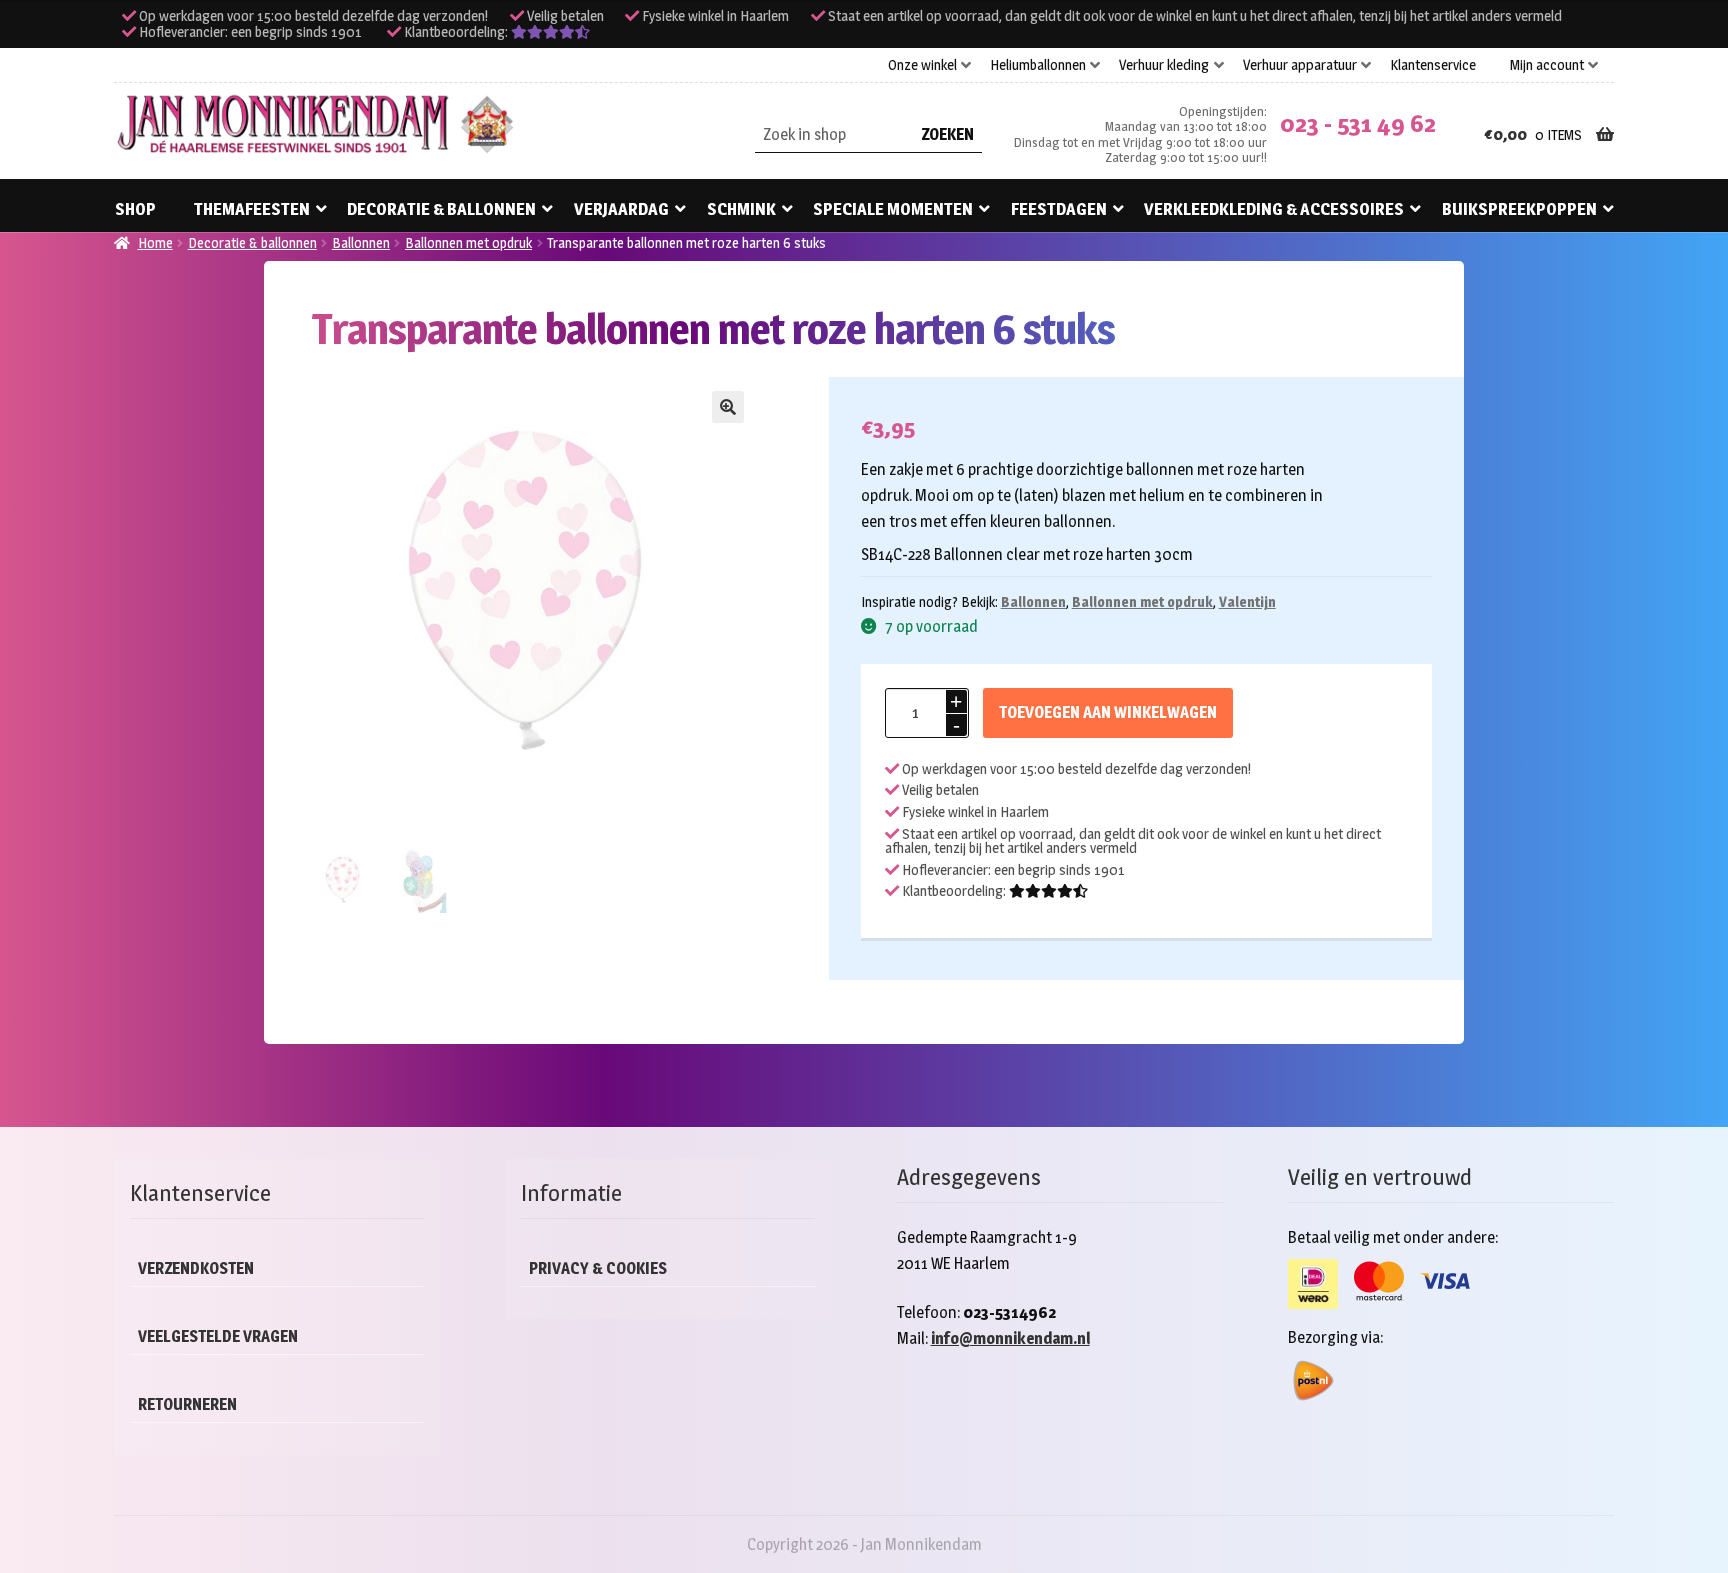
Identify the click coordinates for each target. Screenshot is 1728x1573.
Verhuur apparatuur (1300, 65)
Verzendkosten (196, 1268)
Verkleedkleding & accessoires (1274, 209)
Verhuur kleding (1164, 65)
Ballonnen (361, 242)
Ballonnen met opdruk (468, 242)
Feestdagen (1059, 209)
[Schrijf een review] (550, 32)
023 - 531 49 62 (1358, 123)
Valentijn (1247, 601)
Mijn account (1547, 65)
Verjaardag (621, 209)
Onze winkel (922, 65)
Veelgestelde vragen (218, 1336)
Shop (135, 209)
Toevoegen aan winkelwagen (1108, 712)
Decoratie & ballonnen (441, 209)
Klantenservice (1433, 65)
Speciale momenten (893, 209)
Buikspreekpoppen (1519, 209)
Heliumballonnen (1038, 65)
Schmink (741, 209)
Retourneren (187, 1404)
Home (155, 242)
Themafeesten (252, 209)
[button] (728, 407)
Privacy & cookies (598, 1268)
